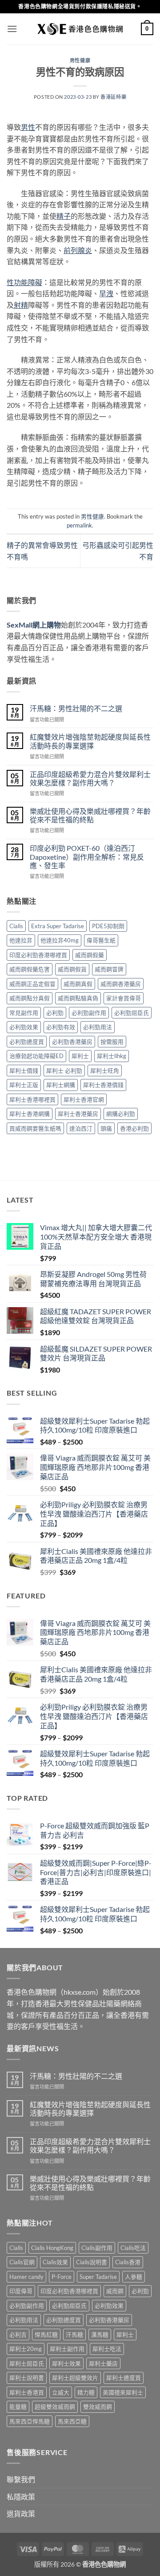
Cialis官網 (22, 2262)
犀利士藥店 (103, 2363)
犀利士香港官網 (84, 1099)
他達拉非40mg (60, 940)
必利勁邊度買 (27, 1042)
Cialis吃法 (133, 2248)
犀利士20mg (26, 2349)
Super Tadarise (98, 2277)
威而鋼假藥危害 (30, 969)
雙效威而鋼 (98, 2407)
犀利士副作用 (67, 2349)
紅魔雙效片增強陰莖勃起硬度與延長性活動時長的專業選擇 (90, 741)
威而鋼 (115, 2291)
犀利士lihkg (112, 1056)
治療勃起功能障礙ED (36, 1056)
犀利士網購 (61, 1085)
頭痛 (106, 1128)
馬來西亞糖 (72, 2421)
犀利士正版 (24, 1085)
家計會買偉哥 (124, 998)
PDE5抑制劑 (108, 926)
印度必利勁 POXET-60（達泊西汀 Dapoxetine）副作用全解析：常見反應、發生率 (87, 856)
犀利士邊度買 (124, 2378)
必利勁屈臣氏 (132, 1013)
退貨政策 (21, 2514)
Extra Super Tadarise (58, 926)
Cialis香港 (128, 2262)
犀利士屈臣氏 (27, 2363)
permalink (79, 525)
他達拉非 (21, 940)
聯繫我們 (21, 2479)
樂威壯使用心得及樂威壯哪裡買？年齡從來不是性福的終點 (90, 815)
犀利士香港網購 (30, 1114)
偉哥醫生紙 (101, 940)
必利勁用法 (98, 1027)
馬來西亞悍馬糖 (30, 2421)
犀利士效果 (66, 2363)
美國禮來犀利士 (123, 2392)
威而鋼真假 (78, 984)
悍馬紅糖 (46, 2334)
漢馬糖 (100, 2334)
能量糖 (18, 2407)
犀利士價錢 (24, 1071)
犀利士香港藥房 (78, 1114)
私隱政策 (21, 2497)
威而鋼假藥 (90, 955)
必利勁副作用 (89, 1013)
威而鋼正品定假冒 (32, 984)
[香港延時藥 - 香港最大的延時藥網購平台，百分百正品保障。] (80, 29)
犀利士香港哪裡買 (32, 1099)
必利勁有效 (61, 1027)
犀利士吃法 (107, 2349)
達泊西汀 (81, 1128)
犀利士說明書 (27, 2378)
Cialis (16, 926)
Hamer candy (26, 2277)
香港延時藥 (113, 97)
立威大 (61, 2392)
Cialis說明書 (92, 2262)
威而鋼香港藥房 (121, 984)
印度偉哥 (21, 2291)
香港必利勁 (134, 1128)
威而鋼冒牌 (109, 969)
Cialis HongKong (52, 2248)
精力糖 (86, 2392)
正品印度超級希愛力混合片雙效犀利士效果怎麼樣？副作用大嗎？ (90, 778)
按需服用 (112, 1042)
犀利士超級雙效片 (75, 2378)
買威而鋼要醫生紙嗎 (35, 1128)
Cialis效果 (55, 2262)
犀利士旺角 (105, 1071)
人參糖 (134, 2277)
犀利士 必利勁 (64, 1071)
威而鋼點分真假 (30, 998)
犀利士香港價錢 (103, 1085)
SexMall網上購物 (34, 625)
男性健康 (80, 60)
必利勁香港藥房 (72, 1042)
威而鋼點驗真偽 (78, 998)
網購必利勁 (121, 1114)
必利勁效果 (24, 1027)
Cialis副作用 (97, 2248)
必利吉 (18, 2334)
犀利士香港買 (27, 2392)
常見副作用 (24, 1013)
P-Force (62, 2277)
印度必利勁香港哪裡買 (38, 955)
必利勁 (55, 1013)
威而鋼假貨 (72, 969)
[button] (12, 29)
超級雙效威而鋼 (55, 2407)
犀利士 (80, 1056)
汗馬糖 (74, 2334)
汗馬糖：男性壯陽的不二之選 (76, 708)
